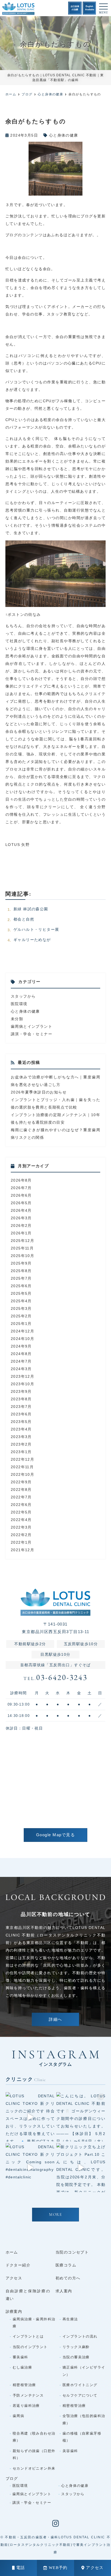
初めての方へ (68, 2278)
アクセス (95, 2568)
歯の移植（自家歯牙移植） (82, 2437)
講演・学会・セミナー (32, 1034)
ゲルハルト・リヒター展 (36, 929)
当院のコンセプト (72, 2252)
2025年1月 (21, 1324)
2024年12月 (22, 1331)
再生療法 (70, 2319)
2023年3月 (21, 1437)
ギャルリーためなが (32, 940)
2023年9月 (21, 1391)
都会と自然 (24, 919)
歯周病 (18, 2416)
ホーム (12, 2252)
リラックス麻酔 (76, 2347)
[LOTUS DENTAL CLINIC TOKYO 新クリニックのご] (30, 2117)
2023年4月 (21, 1429)
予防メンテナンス (28, 2395)
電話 (21, 2568)
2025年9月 (21, 1263)
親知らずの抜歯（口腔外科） (34, 2454)
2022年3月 (21, 1527)
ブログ (12, 2478)
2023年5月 (21, 1422)
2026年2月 (21, 1225)
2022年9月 (21, 1482)
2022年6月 (21, 1505)
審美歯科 (20, 2357)
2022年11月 (22, 1467)
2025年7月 (21, 1278)
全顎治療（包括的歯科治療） (84, 2419)
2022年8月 (21, 1490)
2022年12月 (22, 1459)
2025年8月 (21, 1271)
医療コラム (66, 2265)
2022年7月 (21, 1497)
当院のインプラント (30, 2347)
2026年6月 (21, 1195)
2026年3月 (21, 1218)
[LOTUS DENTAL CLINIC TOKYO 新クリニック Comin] (30, 2168)
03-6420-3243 (55, 1678)
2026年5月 (21, 1203)
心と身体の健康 (64, 135)
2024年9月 (21, 1346)
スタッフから (23, 996)
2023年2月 (21, 1444)
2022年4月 (21, 1520)
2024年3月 (21, 1369)
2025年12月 (22, 1241)
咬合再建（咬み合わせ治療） (34, 2437)
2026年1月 (21, 1233)
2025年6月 (21, 1286)
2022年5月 (21, 1512)
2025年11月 (22, 1248)
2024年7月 (21, 1361)
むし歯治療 (22, 2367)
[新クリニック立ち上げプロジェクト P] (81, 2168)
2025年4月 (21, 1301)
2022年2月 (21, 1535)
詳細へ (55, 2020)
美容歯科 (70, 2451)
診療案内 (14, 2311)
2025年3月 (21, 1308)
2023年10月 (22, 1384)
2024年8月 (21, 1354)
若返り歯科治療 (26, 2406)
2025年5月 (21, 1293)
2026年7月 (21, 1188)
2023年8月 (21, 1399)
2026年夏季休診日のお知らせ (39, 1092)
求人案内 (64, 2291)
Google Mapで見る (56, 1835)
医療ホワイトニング (80, 2385)
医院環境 (19, 1004)
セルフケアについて (80, 2395)
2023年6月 (21, 1414)
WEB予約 (58, 2568)
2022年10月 (22, 1474)
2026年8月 (21, 1180)
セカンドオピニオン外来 (34, 2468)
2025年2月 (21, 1316)
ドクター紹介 (18, 2265)
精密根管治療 (24, 2385)
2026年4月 (21, 1210)
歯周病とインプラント (32, 1026)
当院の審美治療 (76, 2357)
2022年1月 (21, 1542)
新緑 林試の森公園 (31, 909)
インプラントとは (28, 2336)
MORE (55, 2215)
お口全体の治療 (75, 8)
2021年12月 (22, 1550)
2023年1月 (21, 1452)
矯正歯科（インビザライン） (84, 2371)
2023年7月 (21, 1407)
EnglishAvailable (90, 8)
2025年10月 (22, 1256)
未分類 (17, 1019)
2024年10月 (22, 1339)
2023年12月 (22, 1376)
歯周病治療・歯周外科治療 (34, 2323)
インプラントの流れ (80, 2336)
